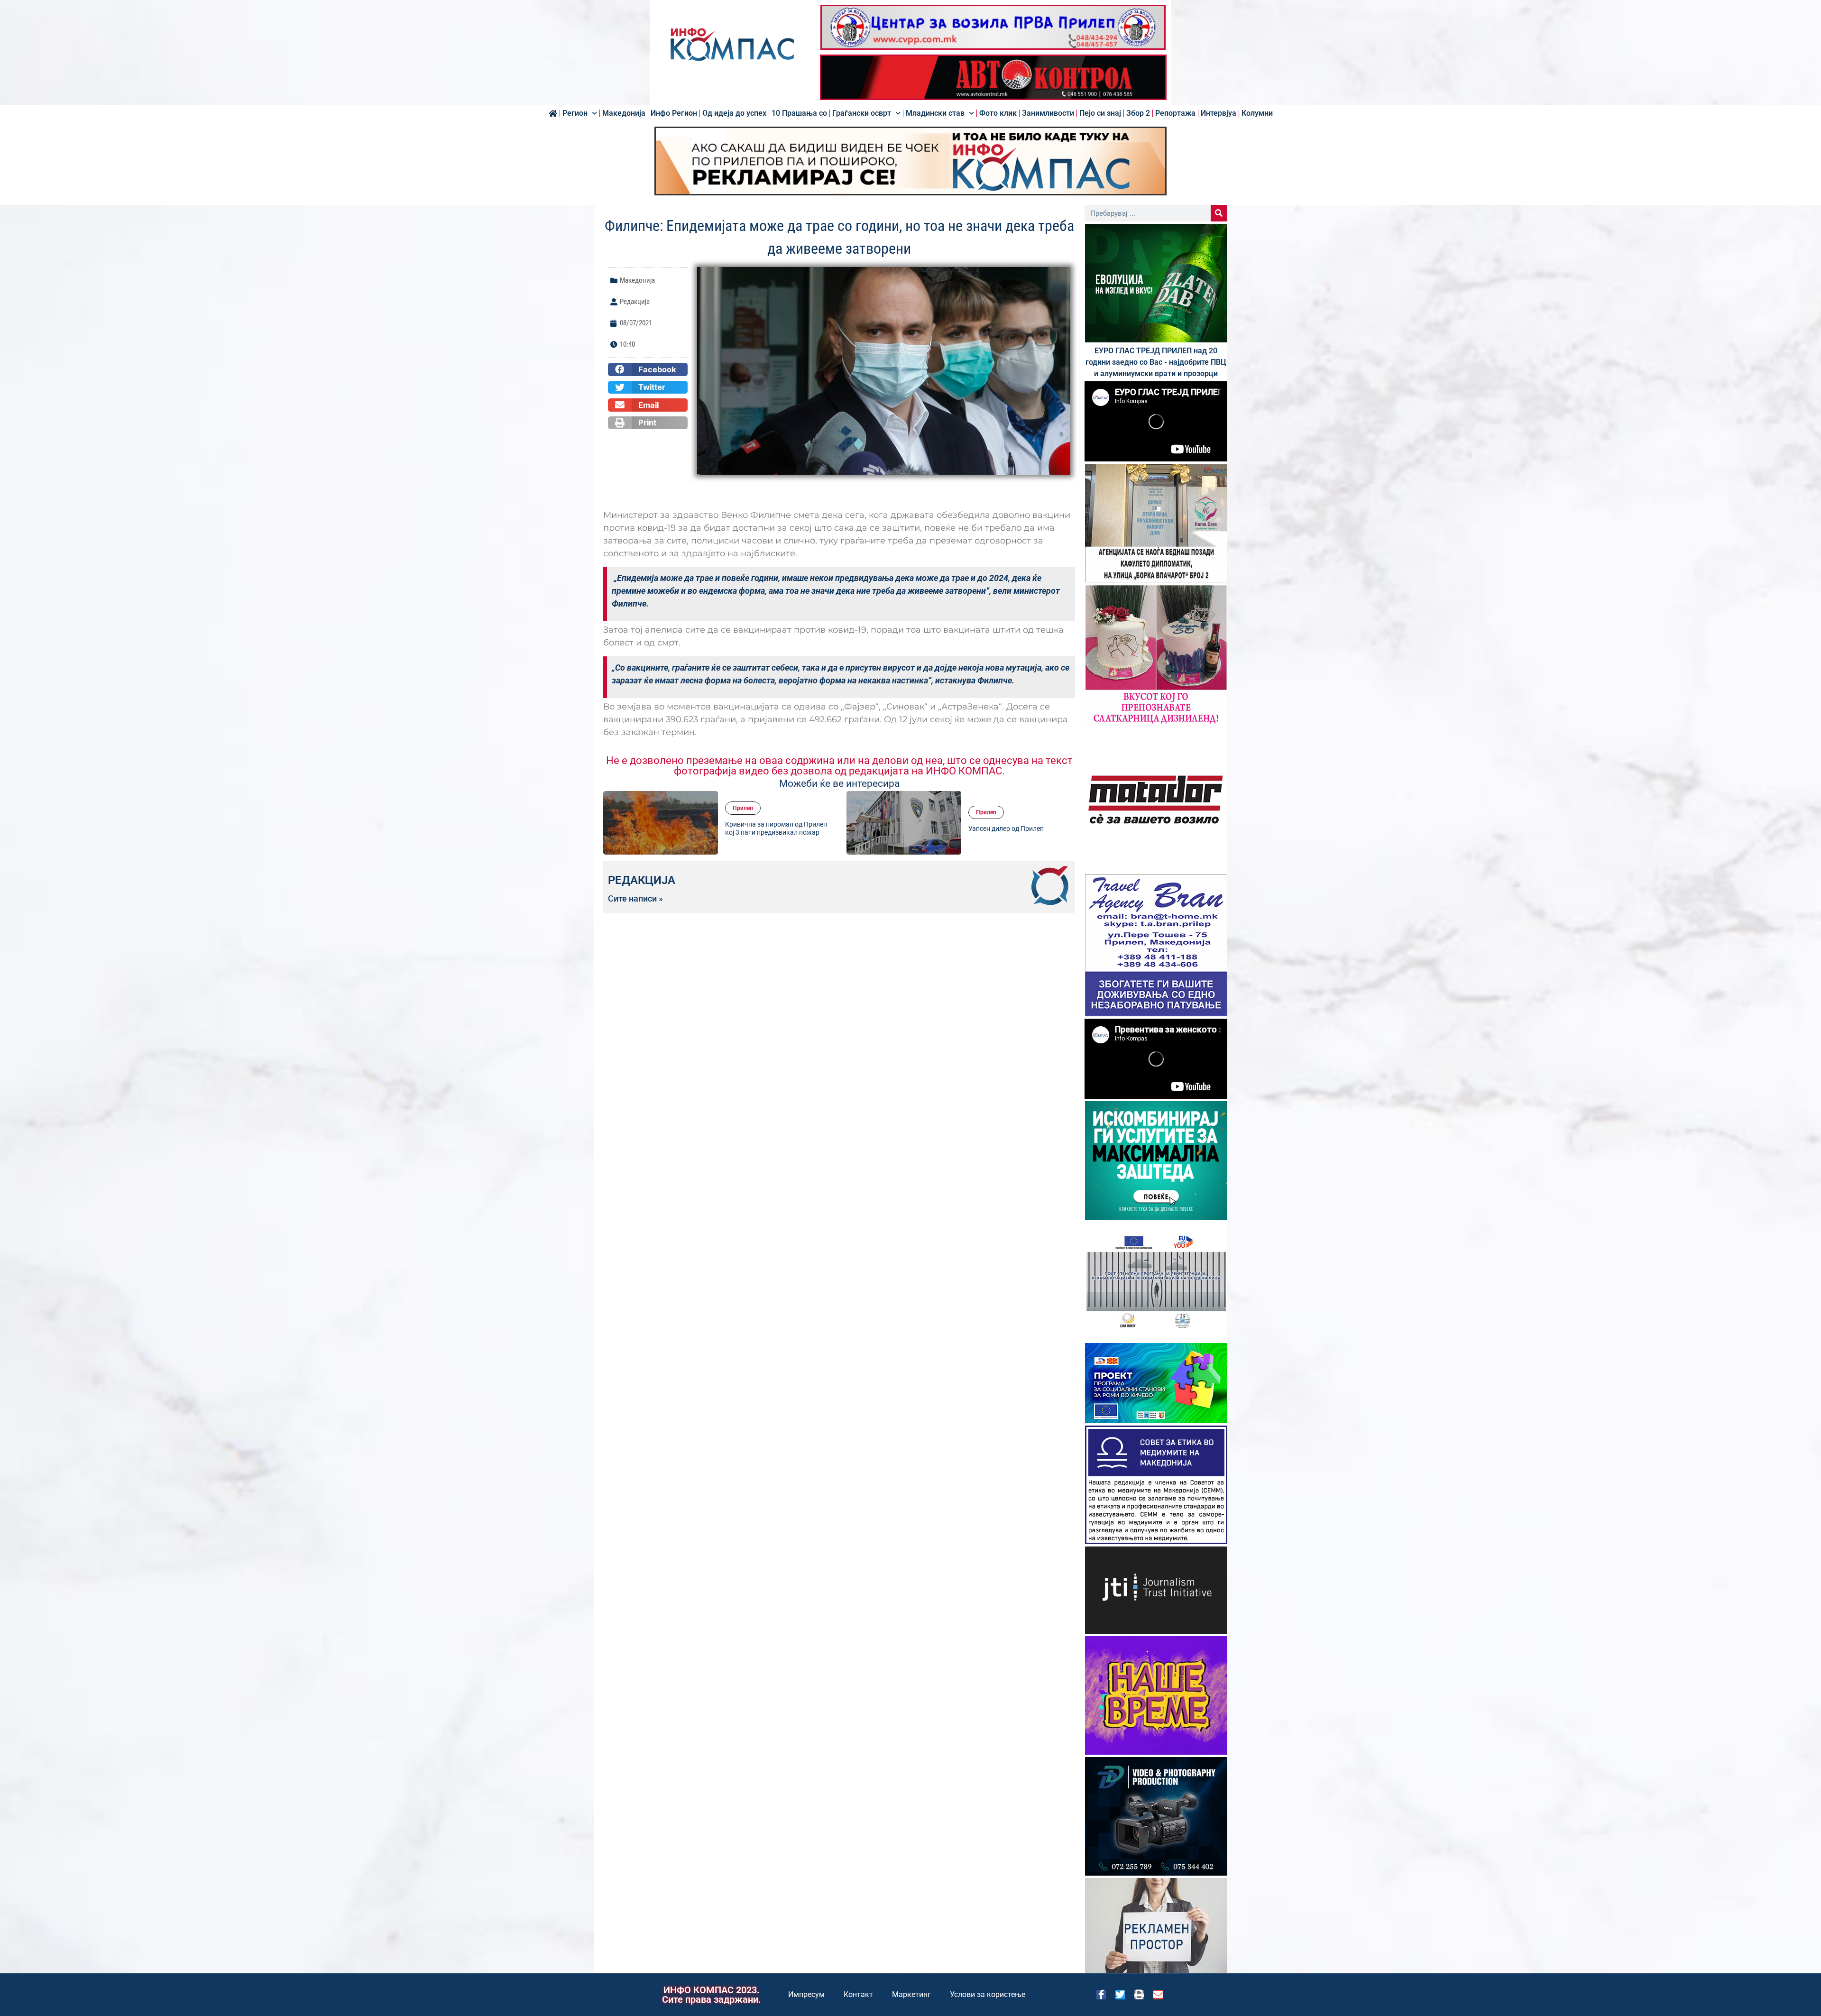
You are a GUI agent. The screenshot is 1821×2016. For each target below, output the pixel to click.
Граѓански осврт (862, 113)
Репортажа (1175, 113)
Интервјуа (1219, 113)
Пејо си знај (1100, 113)
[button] (648, 369)
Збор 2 (1138, 113)
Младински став (935, 113)
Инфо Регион (674, 113)
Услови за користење (988, 1994)
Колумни (1257, 113)
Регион (575, 113)
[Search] (1219, 213)
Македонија (624, 113)
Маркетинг (911, 1994)
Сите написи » (635, 899)
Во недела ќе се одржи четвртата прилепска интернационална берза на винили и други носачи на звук (777, 828)
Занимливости (1048, 113)
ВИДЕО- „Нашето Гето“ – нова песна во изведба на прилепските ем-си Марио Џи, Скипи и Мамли (1020, 828)
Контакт (858, 1994)
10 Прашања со (799, 113)
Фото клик (998, 113)
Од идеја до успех (734, 113)
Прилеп (743, 801)
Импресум (806, 1994)
